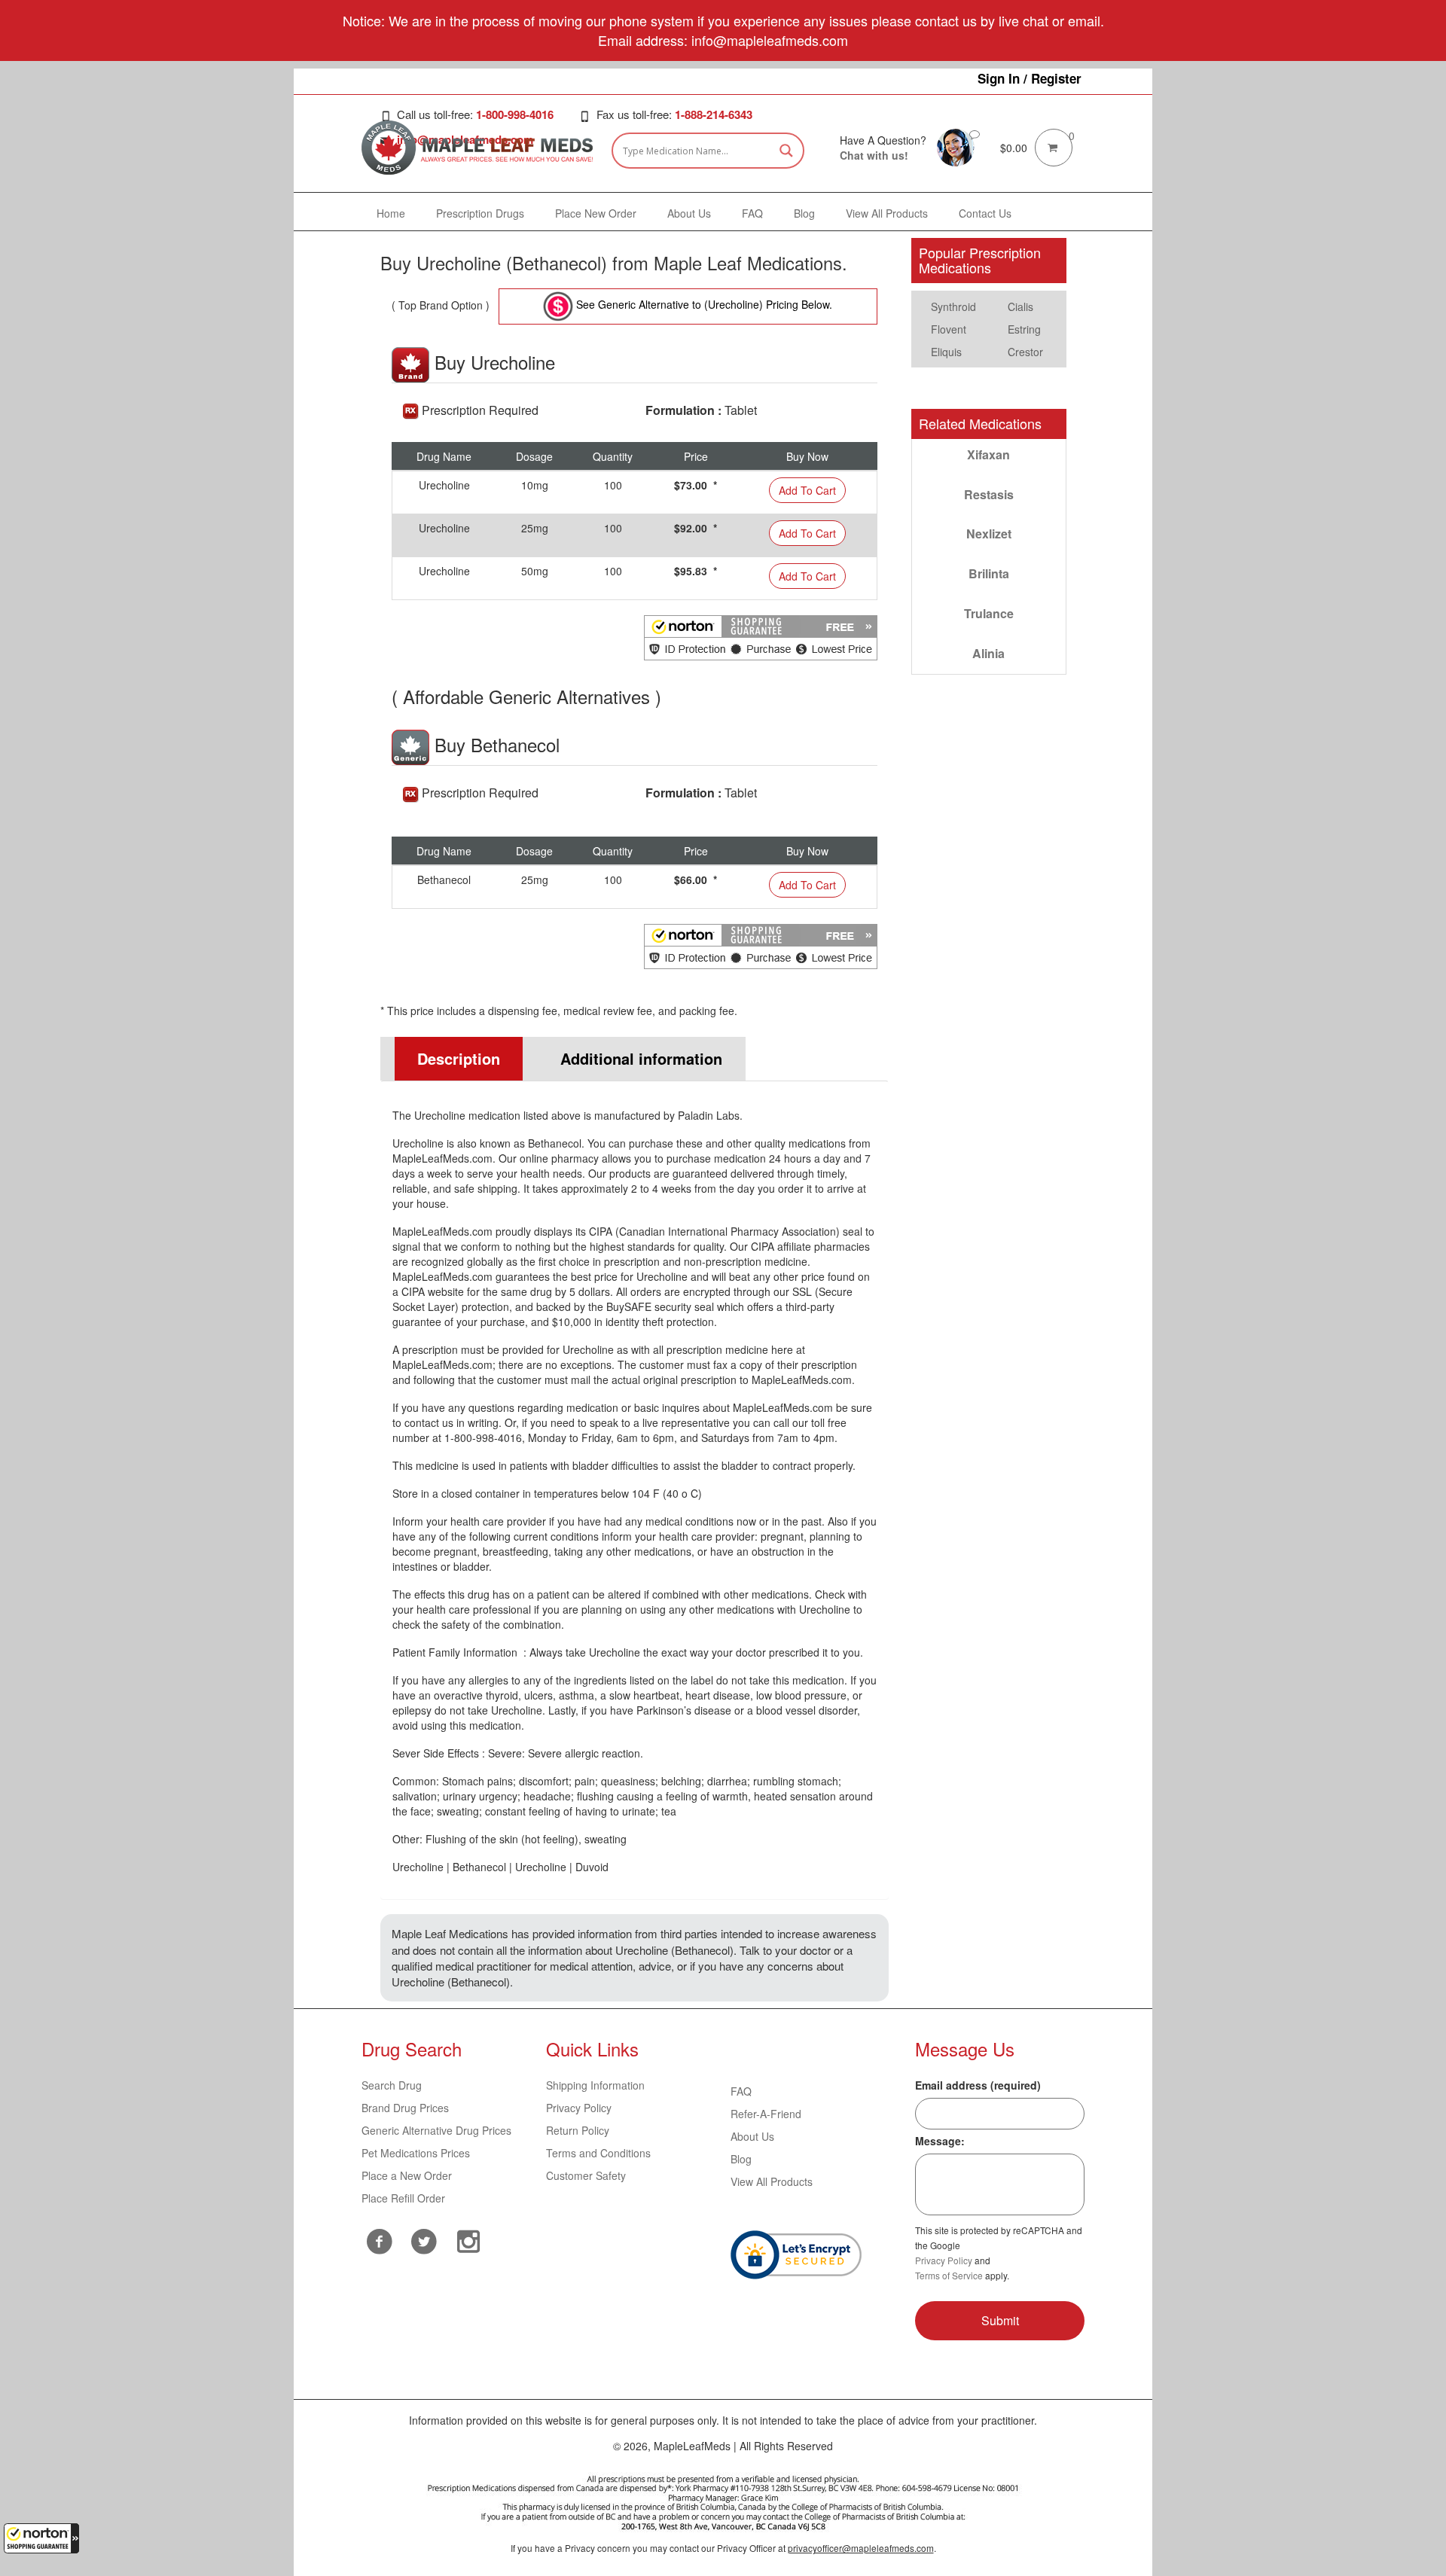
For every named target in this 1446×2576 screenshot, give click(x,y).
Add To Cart (807, 490)
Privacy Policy (579, 2108)
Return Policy (578, 2130)
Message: (940, 2141)
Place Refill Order (403, 2198)
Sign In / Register (1030, 78)
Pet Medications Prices (416, 2153)
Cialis (1020, 306)
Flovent (949, 329)
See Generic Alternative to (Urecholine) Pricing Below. (703, 304)
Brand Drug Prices (405, 2108)
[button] (41, 2538)
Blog (741, 2159)
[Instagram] (469, 2239)
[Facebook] (380, 2241)
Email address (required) (978, 2085)
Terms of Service (949, 2275)
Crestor (1025, 352)
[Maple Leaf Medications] (956, 146)
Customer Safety (586, 2175)
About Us (752, 2136)
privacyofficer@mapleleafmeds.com (861, 2548)
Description (459, 1058)
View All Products (772, 2181)
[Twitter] (424, 2239)
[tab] (452, 1059)
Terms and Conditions (598, 2153)
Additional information (641, 1058)
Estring (1024, 329)
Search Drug (392, 2085)
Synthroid (953, 306)
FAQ (741, 2091)
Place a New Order (407, 2175)
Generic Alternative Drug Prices (436, 2130)
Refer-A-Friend (766, 2114)
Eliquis (946, 352)
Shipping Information (595, 2085)
